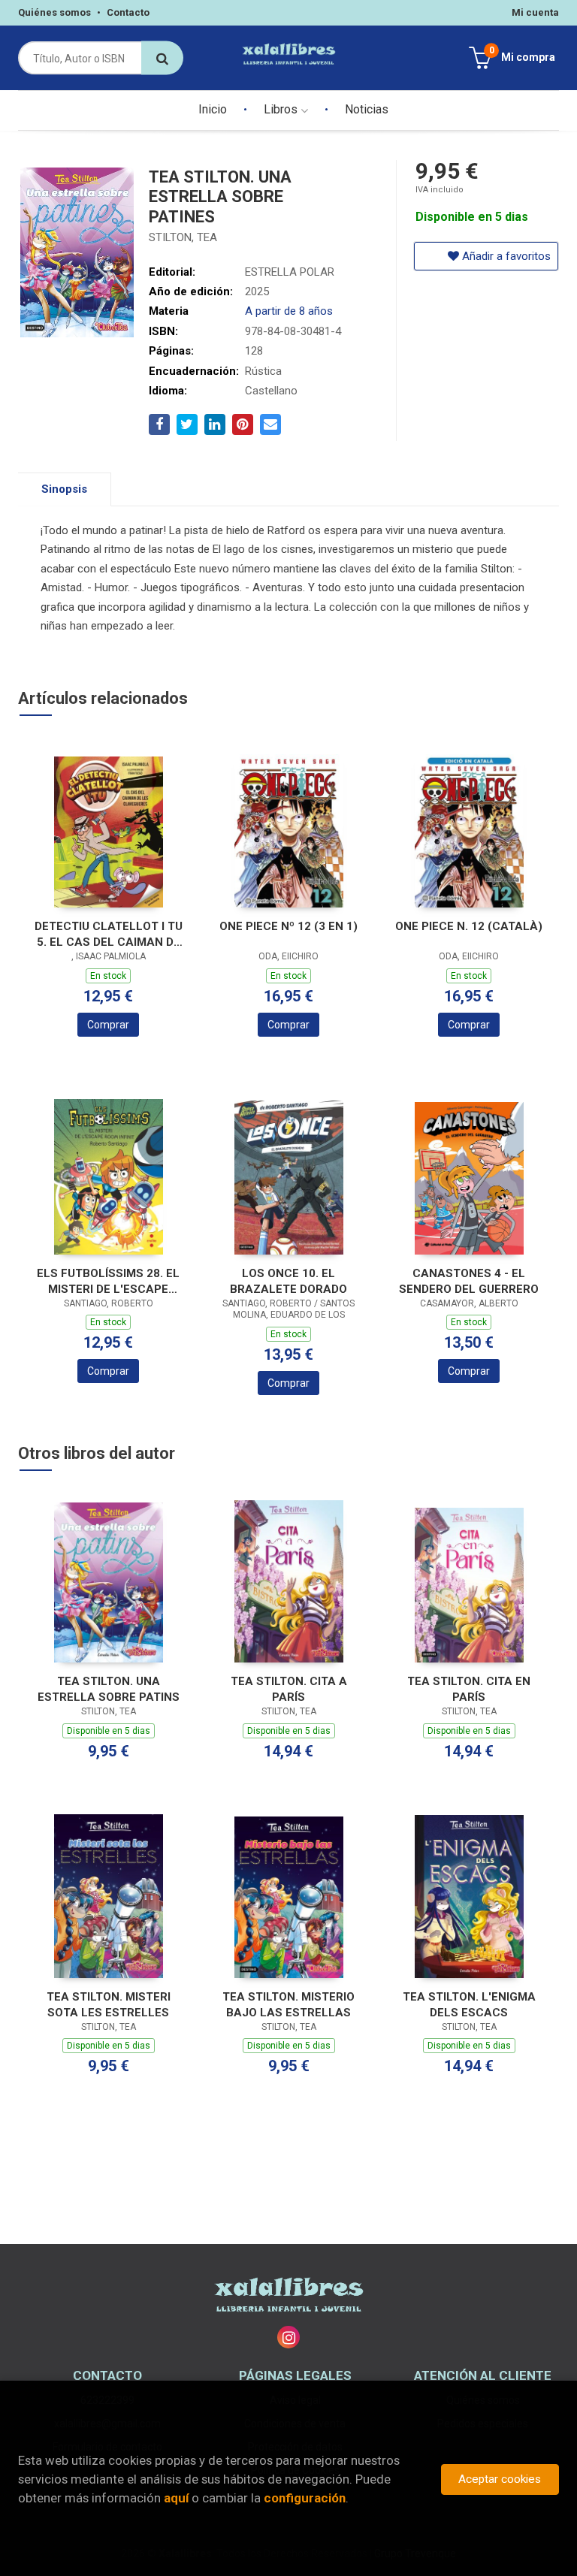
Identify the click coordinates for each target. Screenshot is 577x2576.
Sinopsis (64, 489)
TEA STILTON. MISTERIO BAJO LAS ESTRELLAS (288, 2005)
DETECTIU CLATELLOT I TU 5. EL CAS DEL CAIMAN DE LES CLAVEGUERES (109, 934)
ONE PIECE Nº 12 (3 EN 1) (288, 926)
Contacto (128, 12)
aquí (176, 2498)
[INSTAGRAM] (288, 2337)
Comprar (108, 1025)
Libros (282, 109)
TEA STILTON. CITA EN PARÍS (469, 1689)
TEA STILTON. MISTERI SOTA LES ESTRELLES (109, 2005)
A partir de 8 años (289, 311)
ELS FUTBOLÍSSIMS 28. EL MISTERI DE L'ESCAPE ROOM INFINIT (108, 1281)
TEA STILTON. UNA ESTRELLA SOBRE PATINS (109, 1689)
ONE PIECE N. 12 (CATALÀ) (469, 926)
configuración (305, 2498)
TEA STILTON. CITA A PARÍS (289, 1689)
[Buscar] (162, 58)
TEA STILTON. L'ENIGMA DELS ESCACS (469, 2005)
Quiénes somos (54, 12)
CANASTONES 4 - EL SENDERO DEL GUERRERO (469, 1281)
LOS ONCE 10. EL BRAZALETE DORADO (288, 1281)
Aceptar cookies (500, 2479)
